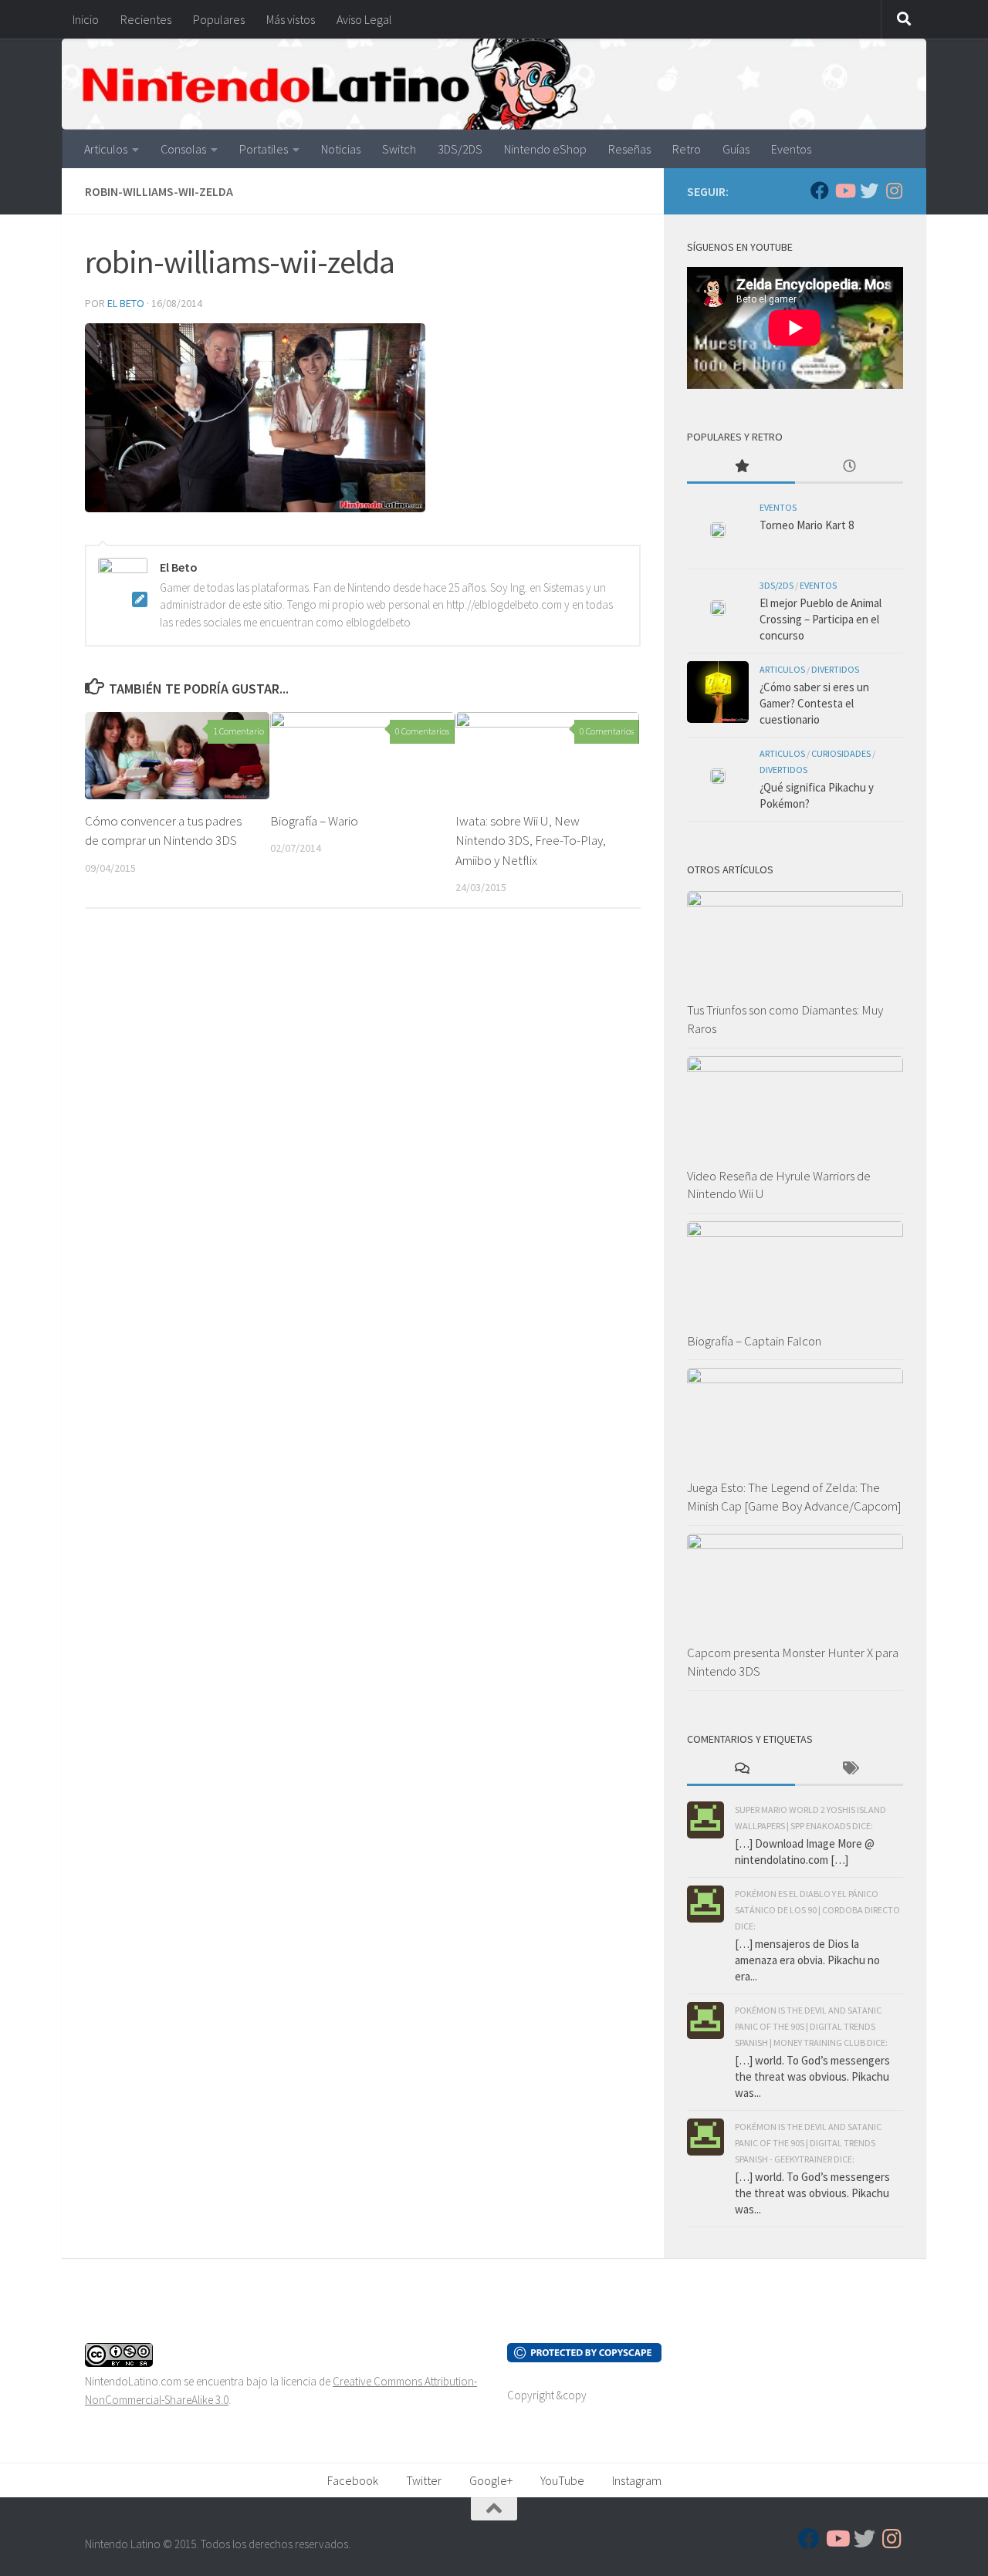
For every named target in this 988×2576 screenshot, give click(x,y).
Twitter (424, 2480)
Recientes (146, 19)
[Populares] (741, 467)
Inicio (86, 19)
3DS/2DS (460, 149)
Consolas (183, 149)
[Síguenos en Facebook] (820, 191)
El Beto (126, 303)
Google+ (491, 2480)
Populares (219, 19)
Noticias (341, 149)
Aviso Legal (364, 19)
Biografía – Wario (314, 821)
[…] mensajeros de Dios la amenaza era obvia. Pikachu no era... (807, 1960)
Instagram (637, 2480)
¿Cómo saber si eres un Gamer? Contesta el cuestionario (814, 703)
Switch (399, 149)
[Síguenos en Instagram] (894, 191)
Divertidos (835, 669)
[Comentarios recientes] (741, 1769)
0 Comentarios (422, 731)
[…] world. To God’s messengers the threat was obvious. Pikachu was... (812, 2076)
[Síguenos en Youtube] (844, 191)
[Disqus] (363, 1133)
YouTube (562, 2480)
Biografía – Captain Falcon (754, 1341)
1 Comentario (239, 731)
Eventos (791, 149)
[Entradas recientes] (849, 467)
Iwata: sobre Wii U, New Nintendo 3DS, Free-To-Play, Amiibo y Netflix (531, 841)
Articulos (106, 149)
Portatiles (264, 149)
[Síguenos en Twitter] (869, 191)
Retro (687, 149)
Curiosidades (841, 753)
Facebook (353, 2480)
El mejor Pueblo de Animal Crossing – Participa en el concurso (821, 619)
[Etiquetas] (849, 1769)
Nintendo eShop (545, 149)
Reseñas (629, 149)
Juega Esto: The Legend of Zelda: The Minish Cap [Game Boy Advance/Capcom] (794, 1497)
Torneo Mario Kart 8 (807, 525)
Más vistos (291, 19)
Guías (736, 149)
